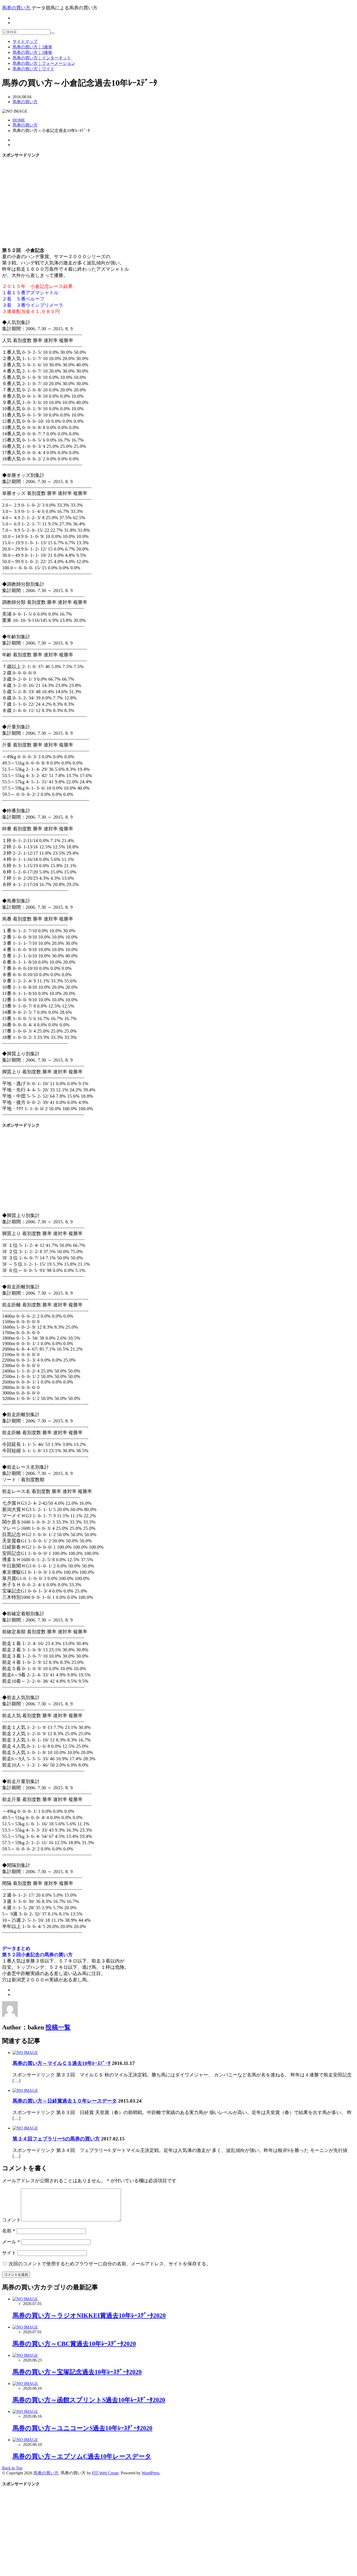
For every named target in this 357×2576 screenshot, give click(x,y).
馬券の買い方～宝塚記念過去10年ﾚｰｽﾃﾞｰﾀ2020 (77, 2372)
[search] (53, 33)
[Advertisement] (179, 200)
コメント (11, 2220)
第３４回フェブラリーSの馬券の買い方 (56, 2139)
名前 (9, 2231)
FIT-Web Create (105, 2473)
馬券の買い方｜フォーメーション (44, 63)
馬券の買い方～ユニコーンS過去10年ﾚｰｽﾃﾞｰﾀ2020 (82, 2428)
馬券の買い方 (25, 102)
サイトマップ (25, 41)
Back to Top (12, 2468)
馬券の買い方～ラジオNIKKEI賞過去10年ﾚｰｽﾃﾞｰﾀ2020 (89, 2315)
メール (11, 2242)
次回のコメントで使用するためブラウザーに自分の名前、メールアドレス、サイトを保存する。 (110, 2264)
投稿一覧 (58, 2027)
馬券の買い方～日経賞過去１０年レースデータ (65, 2101)
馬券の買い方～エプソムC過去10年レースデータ (82, 2456)
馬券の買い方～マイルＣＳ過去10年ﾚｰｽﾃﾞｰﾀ (62, 2063)
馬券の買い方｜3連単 (32, 47)
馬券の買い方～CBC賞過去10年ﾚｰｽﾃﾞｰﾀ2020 (74, 2344)
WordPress (151, 2473)
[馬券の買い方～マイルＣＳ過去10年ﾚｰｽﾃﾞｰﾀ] (25, 2053)
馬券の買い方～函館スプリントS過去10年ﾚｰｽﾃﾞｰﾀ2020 (89, 2400)
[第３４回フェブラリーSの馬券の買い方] (25, 2128)
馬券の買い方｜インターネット (42, 58)
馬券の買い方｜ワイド (33, 69)
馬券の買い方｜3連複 (32, 52)
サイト (9, 2253)
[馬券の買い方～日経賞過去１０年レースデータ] (25, 2090)
